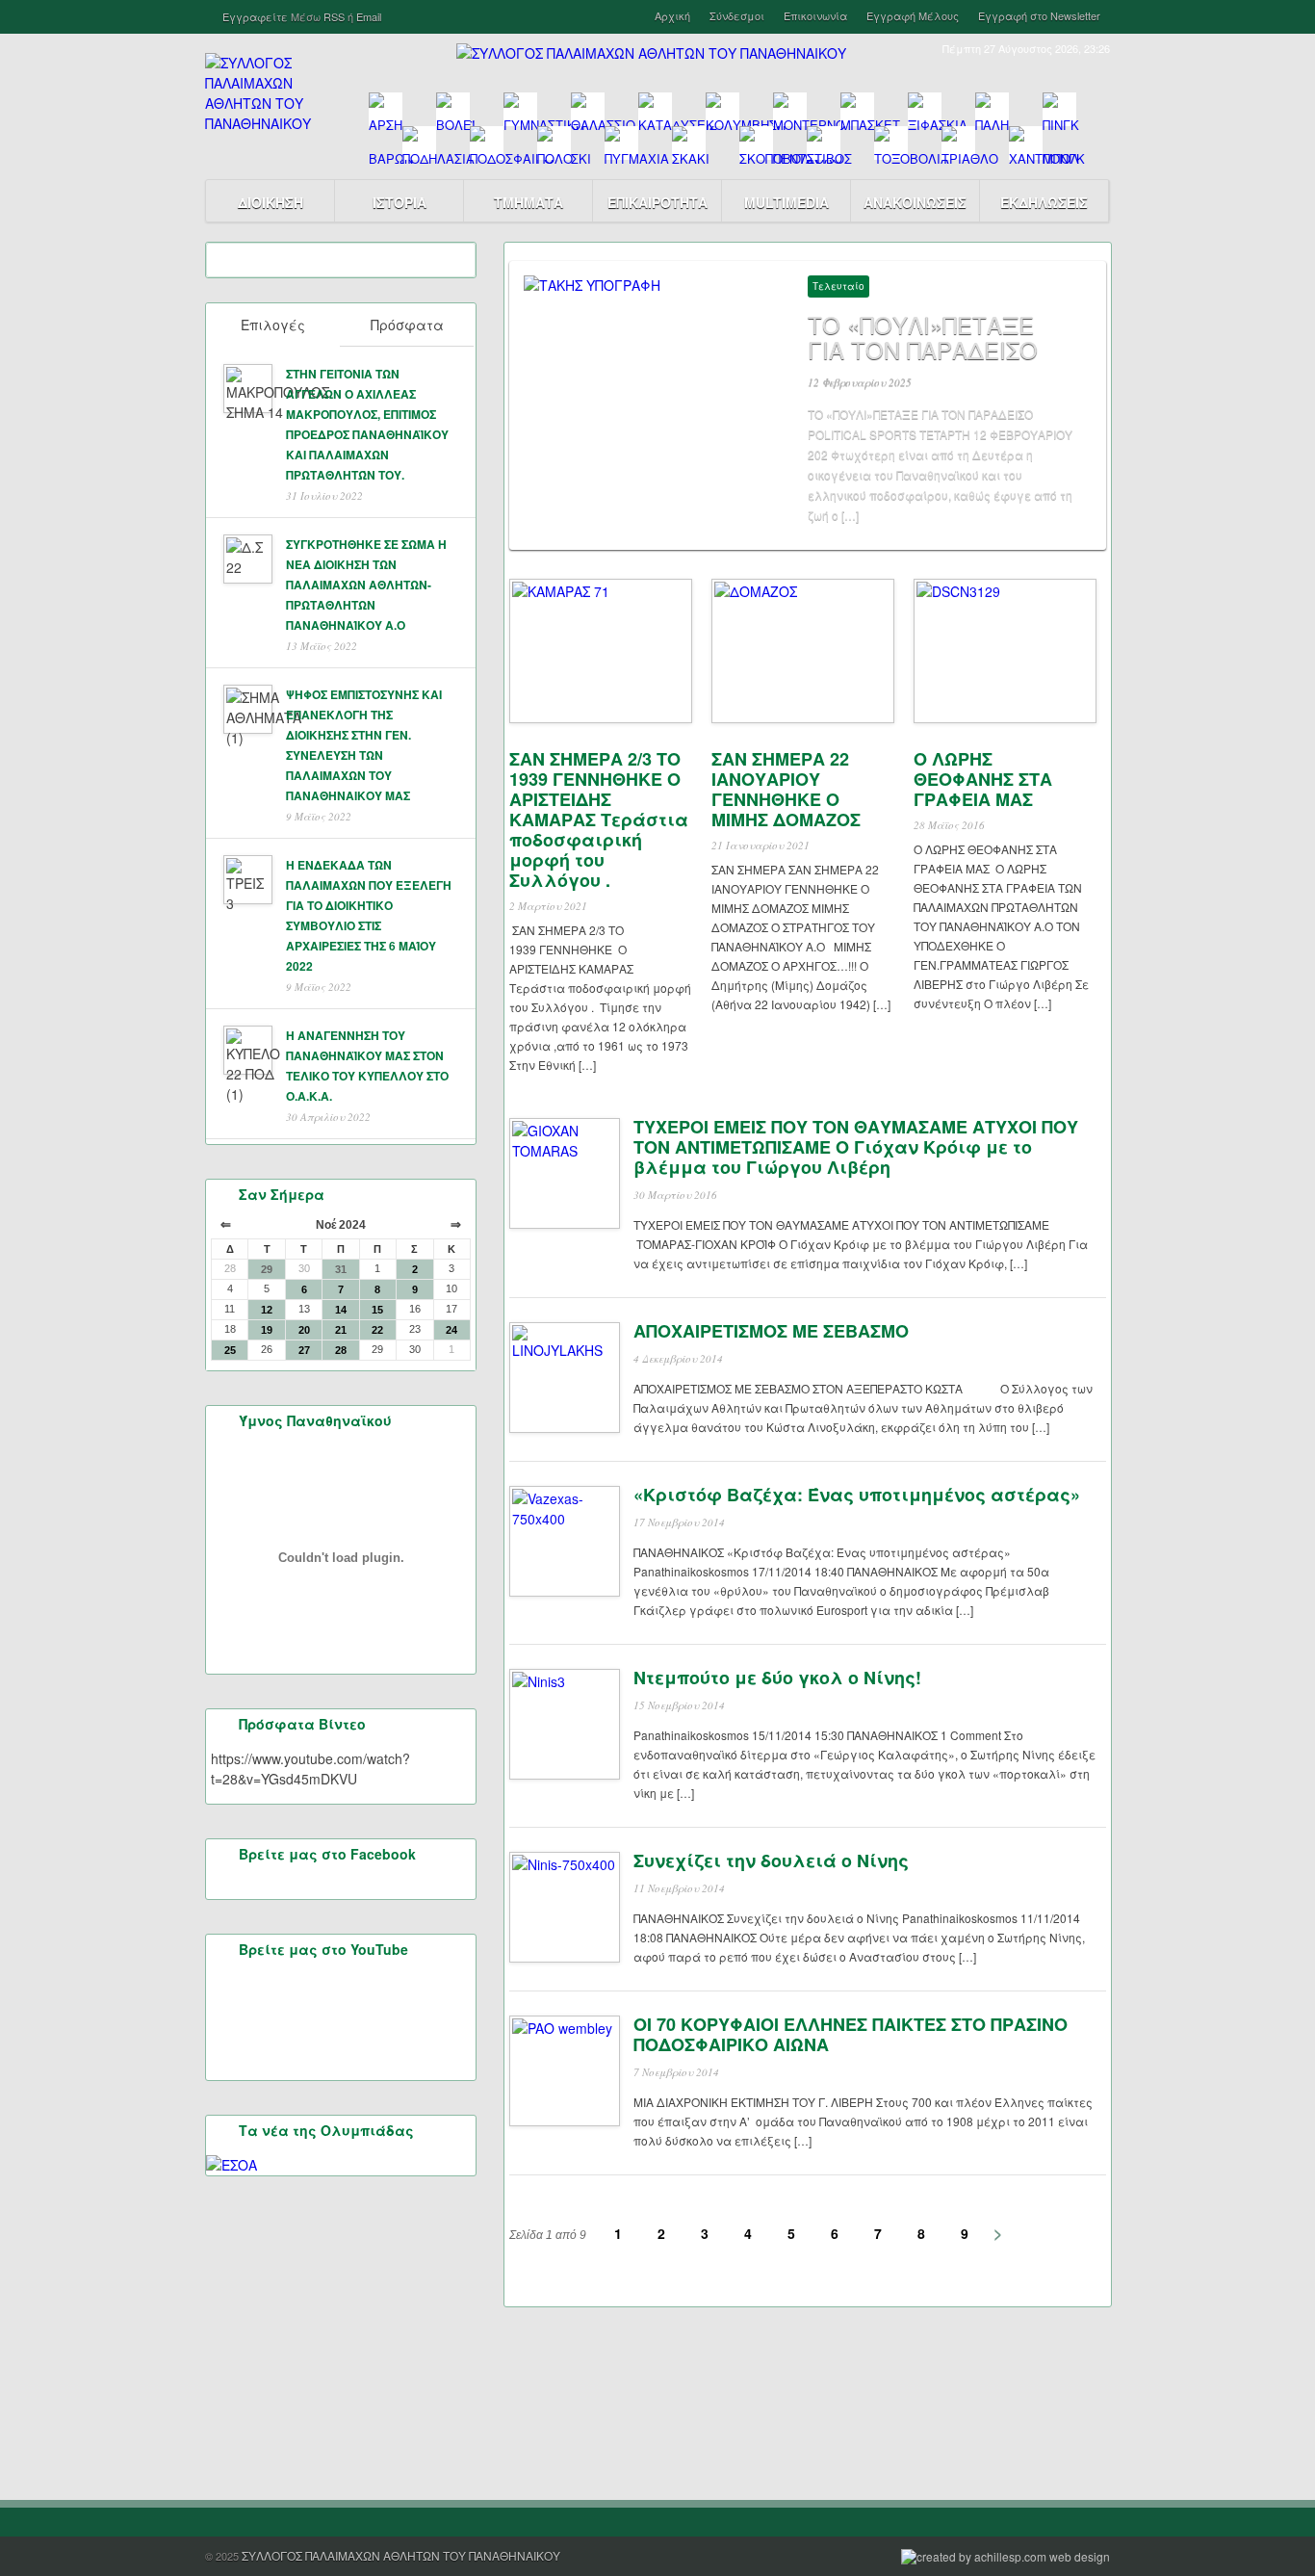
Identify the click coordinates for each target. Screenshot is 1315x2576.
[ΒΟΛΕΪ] (453, 109)
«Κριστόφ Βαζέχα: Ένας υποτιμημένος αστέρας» (857, 1495)
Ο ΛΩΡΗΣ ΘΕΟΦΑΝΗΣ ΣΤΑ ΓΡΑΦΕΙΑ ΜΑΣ (983, 779)
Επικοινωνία (815, 16)
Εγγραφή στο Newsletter (1039, 16)
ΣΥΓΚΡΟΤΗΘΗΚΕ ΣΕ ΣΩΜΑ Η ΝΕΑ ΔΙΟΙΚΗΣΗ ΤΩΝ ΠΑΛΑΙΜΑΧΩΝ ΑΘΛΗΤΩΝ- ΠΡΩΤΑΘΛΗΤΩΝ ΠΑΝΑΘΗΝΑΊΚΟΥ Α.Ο (366, 585)
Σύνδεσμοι (737, 16)
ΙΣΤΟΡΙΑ (400, 202)
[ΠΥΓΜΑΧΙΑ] (621, 143)
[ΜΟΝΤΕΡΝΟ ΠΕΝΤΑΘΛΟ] (790, 109)
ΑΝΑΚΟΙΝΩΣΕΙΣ (915, 202)
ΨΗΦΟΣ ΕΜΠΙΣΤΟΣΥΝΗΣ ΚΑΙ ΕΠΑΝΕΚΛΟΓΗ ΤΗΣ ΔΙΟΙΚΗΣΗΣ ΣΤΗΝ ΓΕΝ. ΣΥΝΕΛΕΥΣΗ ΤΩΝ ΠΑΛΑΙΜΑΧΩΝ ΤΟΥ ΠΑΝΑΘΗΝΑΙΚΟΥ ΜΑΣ (364, 745)
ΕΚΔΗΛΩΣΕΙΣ (1044, 202)
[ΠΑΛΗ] (992, 109)
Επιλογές (273, 325)
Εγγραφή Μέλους (913, 16)
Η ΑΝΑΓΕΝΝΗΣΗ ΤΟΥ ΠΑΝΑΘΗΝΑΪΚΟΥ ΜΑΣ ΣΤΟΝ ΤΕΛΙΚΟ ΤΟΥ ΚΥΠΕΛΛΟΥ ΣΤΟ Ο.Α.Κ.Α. (367, 1066)
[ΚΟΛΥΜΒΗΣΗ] (722, 109)
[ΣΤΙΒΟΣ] (824, 143)
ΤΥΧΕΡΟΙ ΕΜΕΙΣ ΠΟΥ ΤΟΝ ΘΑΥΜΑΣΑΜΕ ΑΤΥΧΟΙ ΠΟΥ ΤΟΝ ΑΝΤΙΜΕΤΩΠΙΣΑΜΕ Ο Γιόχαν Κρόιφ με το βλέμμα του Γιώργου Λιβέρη (856, 1147)
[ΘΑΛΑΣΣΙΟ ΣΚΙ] (588, 109)
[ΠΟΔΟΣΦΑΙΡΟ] (487, 143)
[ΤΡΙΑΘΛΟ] (958, 143)
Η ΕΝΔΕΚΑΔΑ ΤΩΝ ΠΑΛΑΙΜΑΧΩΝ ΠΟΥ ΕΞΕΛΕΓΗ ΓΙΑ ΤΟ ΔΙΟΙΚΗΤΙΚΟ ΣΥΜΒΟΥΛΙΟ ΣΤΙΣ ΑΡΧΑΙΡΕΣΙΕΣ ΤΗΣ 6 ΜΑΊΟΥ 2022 (369, 915)
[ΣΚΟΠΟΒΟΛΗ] (756, 143)
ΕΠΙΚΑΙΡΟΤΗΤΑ (657, 202)
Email (369, 16)
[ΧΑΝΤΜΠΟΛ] (1026, 143)
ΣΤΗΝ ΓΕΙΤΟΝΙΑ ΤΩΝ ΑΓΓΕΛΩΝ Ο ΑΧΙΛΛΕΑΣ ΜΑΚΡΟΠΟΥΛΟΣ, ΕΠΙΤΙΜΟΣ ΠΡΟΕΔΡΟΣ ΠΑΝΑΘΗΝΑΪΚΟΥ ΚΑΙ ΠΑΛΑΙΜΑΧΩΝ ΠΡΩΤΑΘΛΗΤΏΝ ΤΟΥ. (367, 424)
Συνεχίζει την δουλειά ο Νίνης (771, 1860)
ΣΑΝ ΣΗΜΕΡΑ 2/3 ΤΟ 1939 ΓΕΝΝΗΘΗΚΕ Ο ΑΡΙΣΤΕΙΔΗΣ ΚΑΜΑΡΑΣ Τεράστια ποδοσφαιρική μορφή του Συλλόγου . (599, 820)
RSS (334, 16)
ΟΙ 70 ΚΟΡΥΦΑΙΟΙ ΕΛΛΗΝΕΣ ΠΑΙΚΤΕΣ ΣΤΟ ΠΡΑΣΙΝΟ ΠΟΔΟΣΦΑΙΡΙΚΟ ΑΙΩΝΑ (851, 2034)
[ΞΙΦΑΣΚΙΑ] (925, 109)
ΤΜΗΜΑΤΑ (529, 202)
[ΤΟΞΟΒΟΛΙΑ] (891, 143)
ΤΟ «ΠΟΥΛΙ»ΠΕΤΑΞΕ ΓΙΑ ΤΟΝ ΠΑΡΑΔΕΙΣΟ (923, 337)
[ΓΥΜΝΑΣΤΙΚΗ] (520, 109)
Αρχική (672, 16)
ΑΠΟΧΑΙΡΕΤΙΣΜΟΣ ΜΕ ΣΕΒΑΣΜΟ (771, 1331)
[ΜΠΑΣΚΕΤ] (857, 109)
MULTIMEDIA (786, 202)
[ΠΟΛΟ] (554, 143)
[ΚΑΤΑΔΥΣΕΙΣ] (655, 109)
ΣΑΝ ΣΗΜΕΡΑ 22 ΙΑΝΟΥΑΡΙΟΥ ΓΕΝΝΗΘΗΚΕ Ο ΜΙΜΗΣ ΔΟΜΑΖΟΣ (786, 789)
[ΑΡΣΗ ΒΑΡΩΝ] (386, 109)
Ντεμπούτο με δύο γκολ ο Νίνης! (777, 1678)
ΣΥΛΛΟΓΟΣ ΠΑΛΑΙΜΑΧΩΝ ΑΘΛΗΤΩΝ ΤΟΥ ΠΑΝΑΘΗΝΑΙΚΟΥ (401, 2555)
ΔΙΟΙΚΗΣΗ (271, 202)
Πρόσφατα (407, 325)
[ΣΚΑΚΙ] (689, 143)
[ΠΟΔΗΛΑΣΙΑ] (419, 143)
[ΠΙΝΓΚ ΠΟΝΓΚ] (1059, 109)
